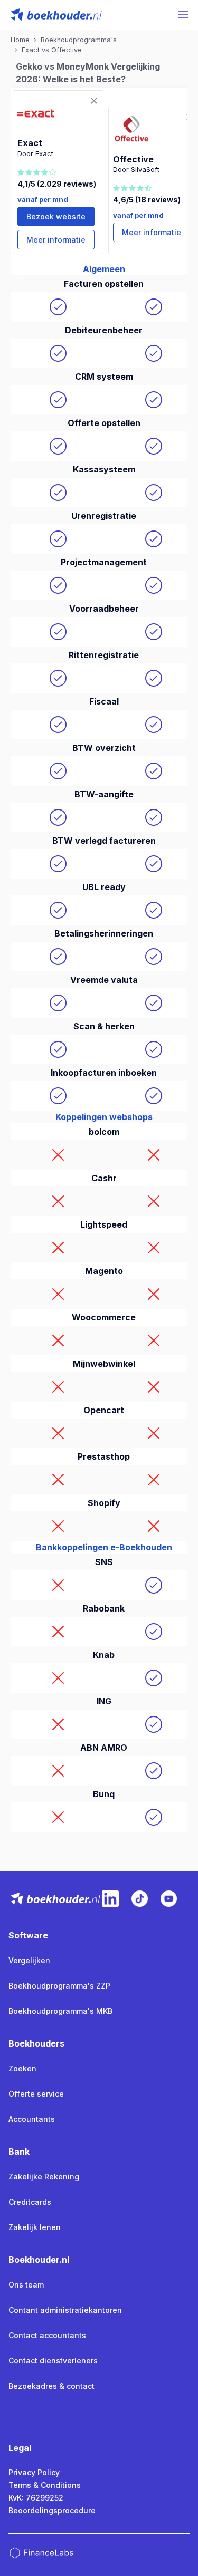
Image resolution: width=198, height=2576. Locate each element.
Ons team (26, 2285)
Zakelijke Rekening (44, 2177)
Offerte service (36, 2094)
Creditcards (30, 2202)
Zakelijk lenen (35, 2227)
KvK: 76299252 (36, 2498)
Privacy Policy (34, 2472)
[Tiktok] (140, 1899)
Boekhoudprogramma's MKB (60, 2011)
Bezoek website (56, 216)
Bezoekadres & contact (51, 2386)
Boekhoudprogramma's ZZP (59, 1986)
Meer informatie (56, 240)
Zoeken (22, 2068)
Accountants (32, 2119)
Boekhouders (36, 2043)
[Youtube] (169, 1899)
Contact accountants (47, 2335)
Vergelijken (29, 1960)
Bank (19, 2152)
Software (28, 1935)
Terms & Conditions (45, 2485)
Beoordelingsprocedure (52, 2510)
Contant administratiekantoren (65, 2310)
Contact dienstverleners (53, 2361)
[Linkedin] (110, 1899)
